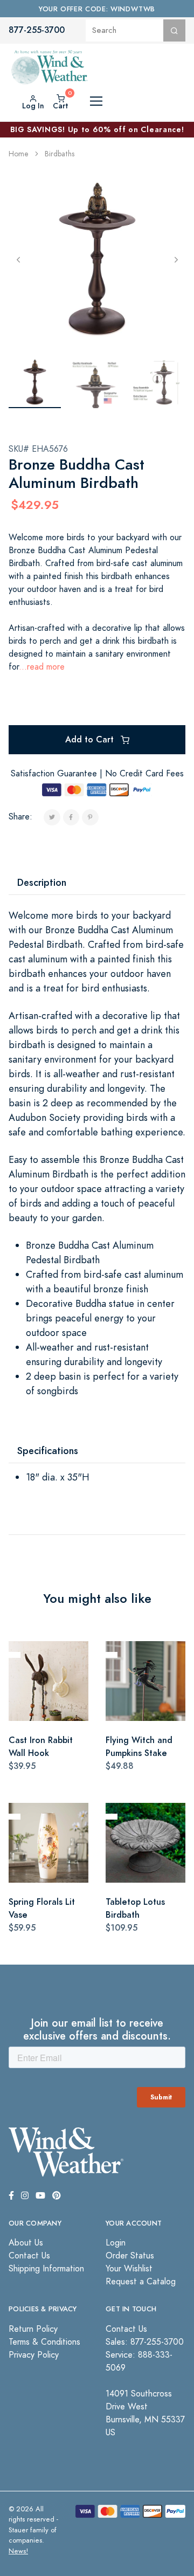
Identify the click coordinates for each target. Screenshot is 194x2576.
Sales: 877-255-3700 (145, 2342)
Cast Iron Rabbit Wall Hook (41, 1747)
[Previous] (18, 259)
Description (42, 882)
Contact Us (29, 2256)
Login (116, 2243)
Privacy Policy (34, 2355)
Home (19, 154)
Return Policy (33, 2329)
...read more (42, 667)
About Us (26, 2243)
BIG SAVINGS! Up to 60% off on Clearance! (97, 129)
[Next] (176, 259)
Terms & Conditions (44, 2342)
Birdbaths (60, 154)
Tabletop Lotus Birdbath (135, 1908)
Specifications (48, 1451)
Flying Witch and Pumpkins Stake (139, 1747)
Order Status (130, 2256)
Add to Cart (91, 739)
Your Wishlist (129, 2269)
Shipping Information (46, 2269)
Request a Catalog (141, 2282)
